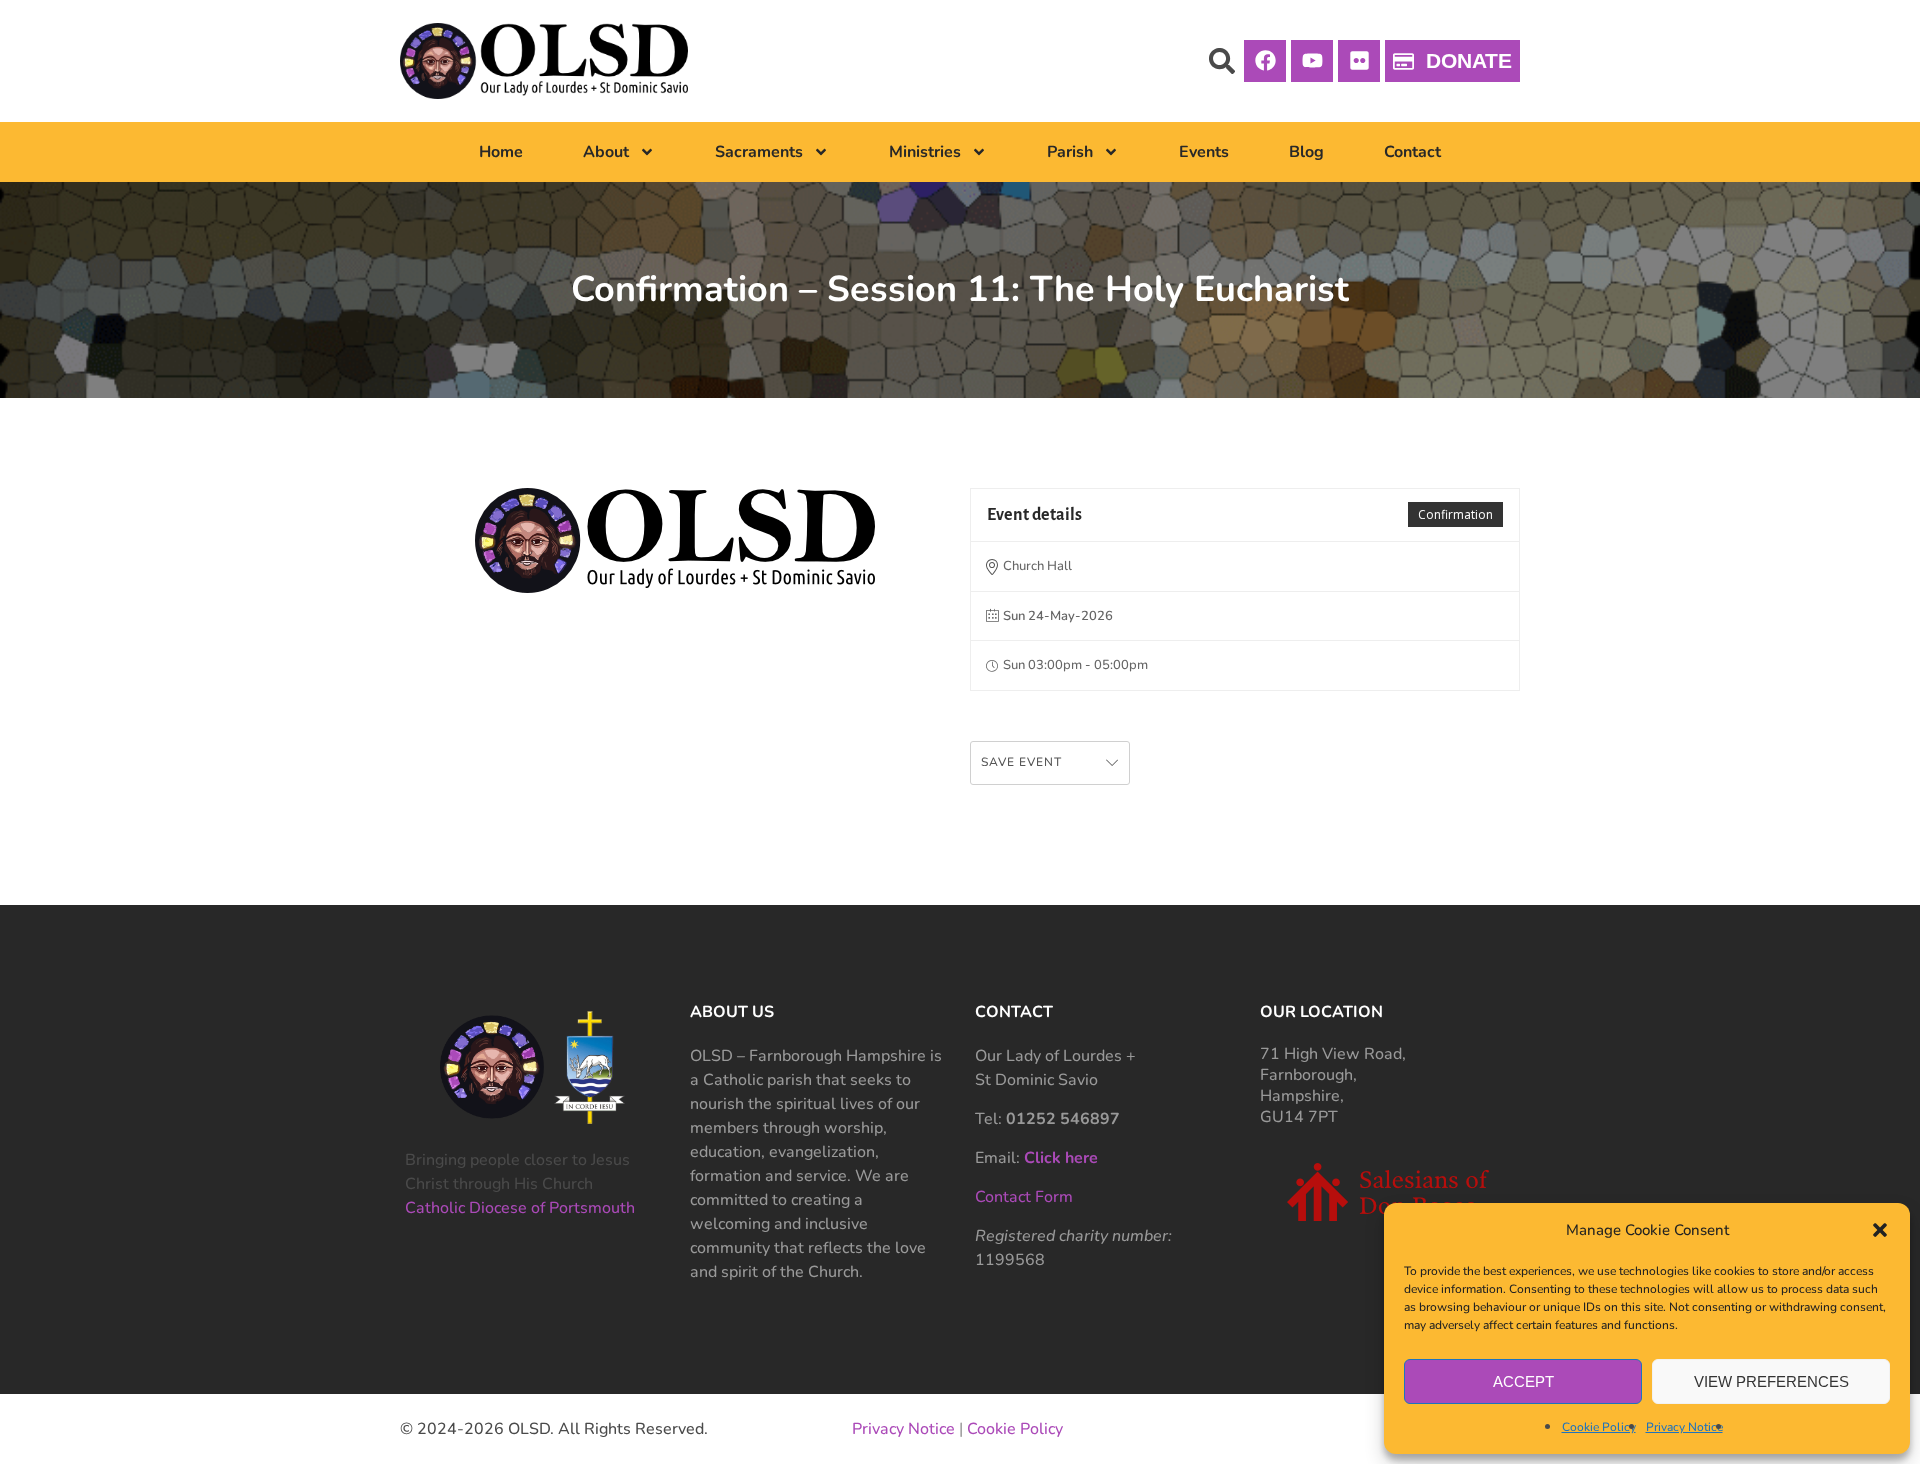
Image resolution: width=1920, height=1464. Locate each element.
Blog (1306, 152)
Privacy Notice (1684, 1427)
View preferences (1771, 1381)
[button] (1880, 1230)
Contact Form (1024, 1197)
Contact (1412, 152)
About (606, 152)
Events (1204, 152)
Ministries (925, 152)
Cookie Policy (1599, 1427)
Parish (1070, 152)
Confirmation (1455, 514)
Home (501, 152)
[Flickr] (1359, 61)
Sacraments (759, 152)
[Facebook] (1265, 61)
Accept (1523, 1381)
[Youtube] (1312, 61)
